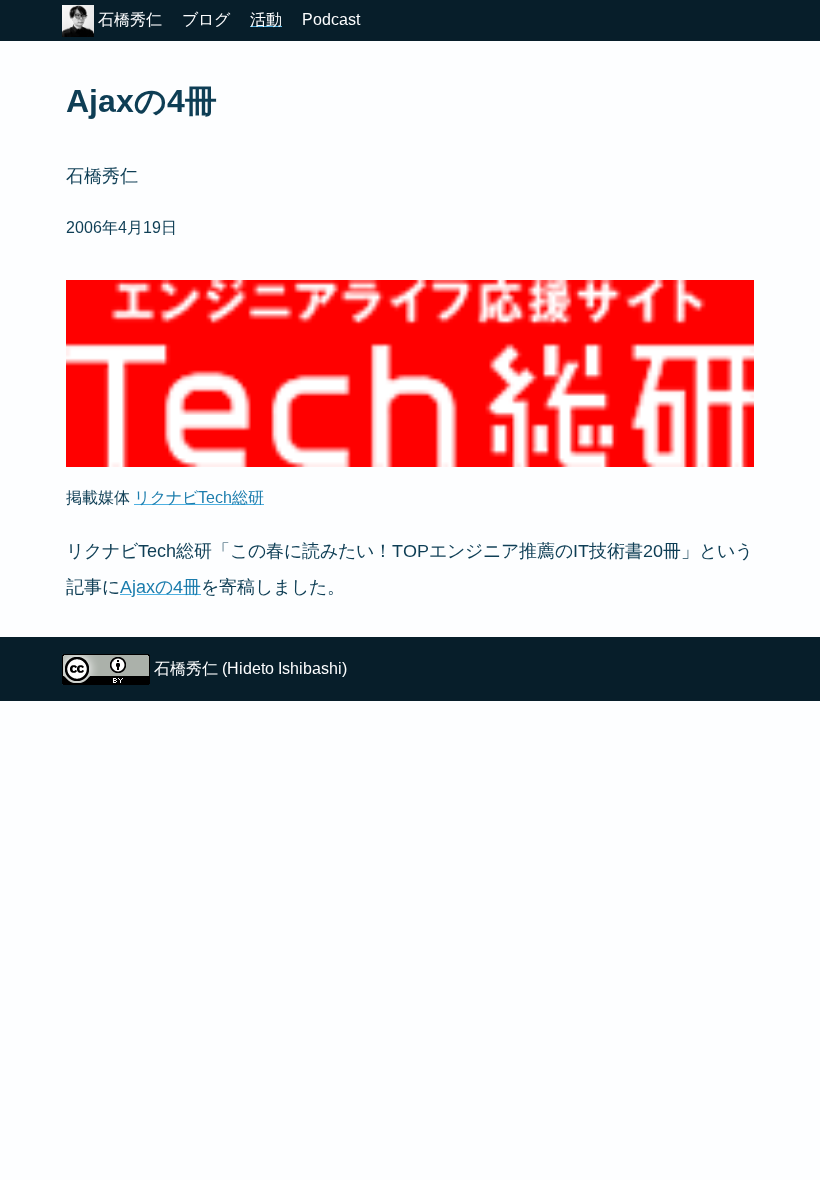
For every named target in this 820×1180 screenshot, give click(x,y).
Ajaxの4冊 (160, 587)
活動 (266, 19)
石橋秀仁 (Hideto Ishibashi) (250, 668)
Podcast (331, 19)
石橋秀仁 (128, 19)
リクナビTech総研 (199, 497)
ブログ (206, 19)
